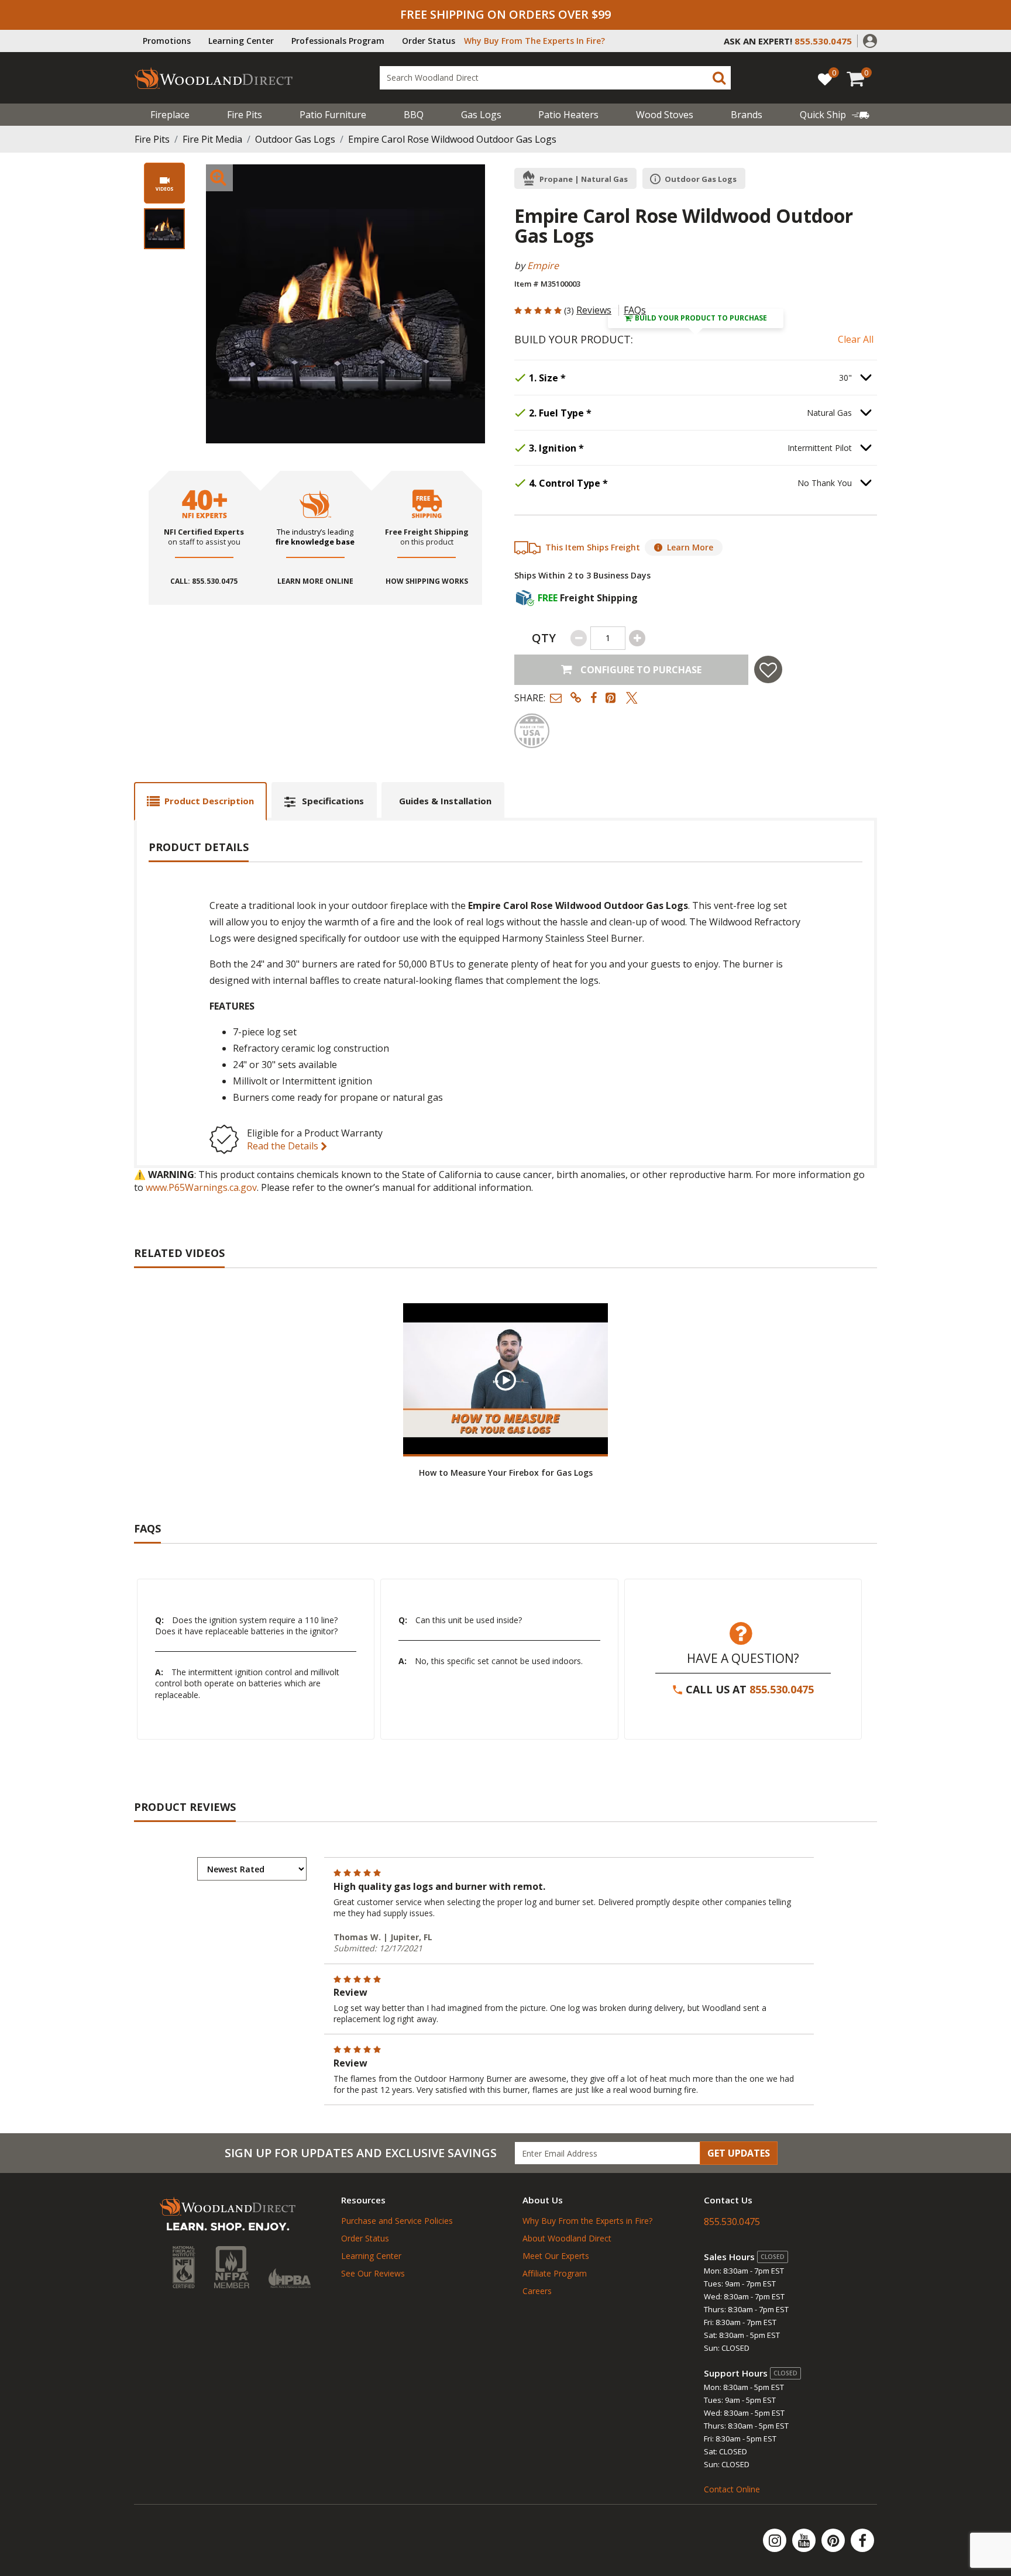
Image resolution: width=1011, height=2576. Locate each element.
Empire (543, 266)
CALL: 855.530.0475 (204, 581)
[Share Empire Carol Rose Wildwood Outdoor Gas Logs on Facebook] (594, 698)
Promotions (167, 41)
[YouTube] (805, 2540)
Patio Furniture (333, 115)
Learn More (690, 547)
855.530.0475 (782, 1689)
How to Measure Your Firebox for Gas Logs (506, 1473)
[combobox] (555, 78)
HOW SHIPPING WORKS (427, 581)
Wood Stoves (665, 115)
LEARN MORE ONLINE (315, 581)
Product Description (209, 801)
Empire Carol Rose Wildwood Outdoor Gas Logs (452, 139)
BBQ (414, 115)
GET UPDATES (739, 2153)
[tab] (200, 801)
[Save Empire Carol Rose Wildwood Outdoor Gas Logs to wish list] (768, 669)
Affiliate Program (555, 2273)
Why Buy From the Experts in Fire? (587, 2221)
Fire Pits (245, 115)
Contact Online (732, 2489)
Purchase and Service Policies (397, 2221)
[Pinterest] (834, 2540)
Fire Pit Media (212, 139)
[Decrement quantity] (579, 638)
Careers (537, 2291)
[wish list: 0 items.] (825, 79)
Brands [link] (747, 115)
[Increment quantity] (637, 638)
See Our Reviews (373, 2273)
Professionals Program (338, 41)
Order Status (429, 41)
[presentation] (164, 229)
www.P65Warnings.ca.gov (201, 1187)
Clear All (856, 339)
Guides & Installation (445, 801)
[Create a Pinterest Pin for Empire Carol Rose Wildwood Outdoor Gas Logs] (611, 698)
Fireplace (170, 115)
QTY (544, 638)
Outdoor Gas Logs (295, 139)
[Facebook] (862, 2540)
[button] (870, 40)
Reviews (594, 310)
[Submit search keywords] (719, 78)
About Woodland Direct (567, 2238)
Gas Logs (481, 115)
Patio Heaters (568, 115)
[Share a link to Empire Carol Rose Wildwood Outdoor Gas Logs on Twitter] (632, 698)
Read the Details (284, 1146)
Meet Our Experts (556, 2256)
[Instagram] (776, 2540)
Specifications (333, 801)
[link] (835, 115)
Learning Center (241, 41)
